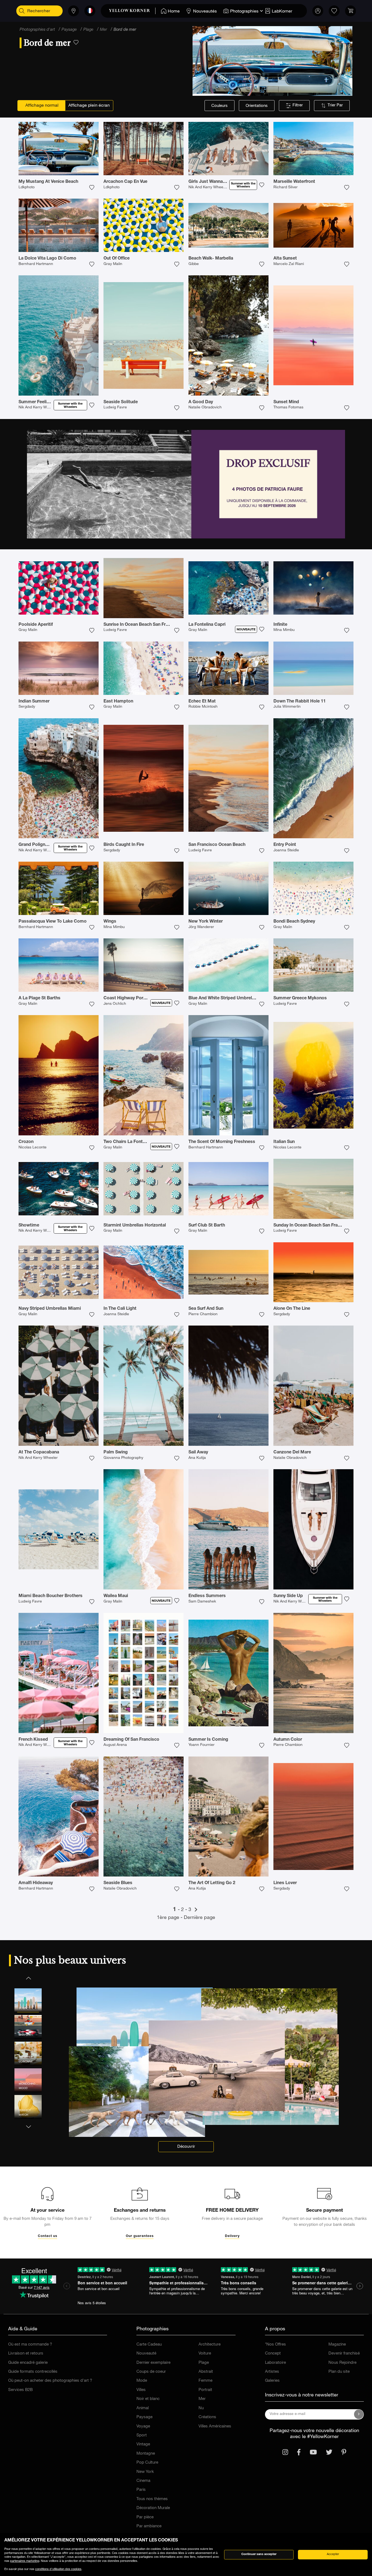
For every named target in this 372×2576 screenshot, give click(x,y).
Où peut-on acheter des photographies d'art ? (50, 2381)
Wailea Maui (116, 1596)
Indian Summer (34, 702)
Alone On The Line (292, 1309)
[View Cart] (350, 11)
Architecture (210, 2345)
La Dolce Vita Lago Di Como (47, 259)
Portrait (205, 2390)
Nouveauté (146, 2354)
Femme (205, 2381)
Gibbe (194, 264)
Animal (143, 2408)
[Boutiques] (74, 11)
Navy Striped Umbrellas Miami (50, 1309)
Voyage (143, 2426)
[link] (132, 11)
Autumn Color (288, 1740)
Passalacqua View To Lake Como (53, 922)
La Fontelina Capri (207, 625)
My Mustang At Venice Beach (48, 182)
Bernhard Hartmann (36, 264)
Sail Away (198, 1453)
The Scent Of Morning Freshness (222, 1142)
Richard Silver (286, 187)
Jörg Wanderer (201, 927)
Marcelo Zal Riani (289, 264)
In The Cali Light (120, 1309)
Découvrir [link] (186, 2147)
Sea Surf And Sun (206, 1309)
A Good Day (201, 402)
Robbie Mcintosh (203, 707)
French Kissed (33, 1740)
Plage (204, 2363)
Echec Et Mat (202, 702)
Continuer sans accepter (259, 2554)
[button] (28, 1978)
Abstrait (206, 2372)
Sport (142, 2435)
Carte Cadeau (149, 2345)
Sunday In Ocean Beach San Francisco (312, 1226)
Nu (201, 2408)
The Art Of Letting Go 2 (212, 1883)
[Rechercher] (22, 11)
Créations (207, 2417)
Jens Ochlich (115, 1004)
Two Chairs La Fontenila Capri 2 (136, 1142)
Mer (202, 2399)
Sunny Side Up (288, 1596)
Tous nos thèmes (152, 2499)
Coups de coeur (151, 2372)
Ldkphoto (27, 187)
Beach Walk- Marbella (211, 259)
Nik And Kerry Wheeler (208, 187)
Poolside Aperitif (36, 625)
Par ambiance (149, 2526)
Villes (141, 2390)
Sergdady (27, 707)
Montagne (146, 2454)
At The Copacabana (39, 1453)
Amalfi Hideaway (36, 1883)
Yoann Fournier (202, 1745)
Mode (142, 2381)
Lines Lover (285, 1883)
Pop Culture (147, 2463)
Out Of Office (117, 259)
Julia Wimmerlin (287, 707)
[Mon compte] (318, 11)
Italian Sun (284, 1142)
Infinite (280, 625)
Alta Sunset (285, 259)
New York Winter (206, 922)
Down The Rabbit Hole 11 (300, 702)
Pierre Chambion (203, 1314)
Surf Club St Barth (207, 1226)
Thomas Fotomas (288, 408)
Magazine (337, 2345)
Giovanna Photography (123, 1458)
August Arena (115, 1745)
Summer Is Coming (208, 1740)
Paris (141, 2490)
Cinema (143, 2481)
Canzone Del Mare (292, 1453)
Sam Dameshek (202, 1602)
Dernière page (199, 1918)
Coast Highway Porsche (128, 999)
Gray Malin (113, 264)
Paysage (144, 2417)
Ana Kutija (197, 1458)
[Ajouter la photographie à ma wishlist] (92, 187)
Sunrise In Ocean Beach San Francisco (143, 625)
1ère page (169, 1918)
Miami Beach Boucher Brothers (51, 1596)
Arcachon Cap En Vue (125, 182)
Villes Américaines (215, 2426)
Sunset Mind (286, 402)
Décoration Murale (153, 2508)
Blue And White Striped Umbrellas (223, 999)
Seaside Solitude (121, 402)
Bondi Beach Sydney (294, 922)
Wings (110, 922)
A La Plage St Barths (39, 999)
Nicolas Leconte (33, 1148)
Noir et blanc (148, 2399)
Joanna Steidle (286, 851)
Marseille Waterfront (294, 182)
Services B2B (20, 2390)
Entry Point (285, 845)
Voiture (205, 2354)
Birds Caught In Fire (124, 845)
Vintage (143, 2444)
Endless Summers (207, 1596)
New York (145, 2472)
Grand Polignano (36, 845)
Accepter (333, 2554)
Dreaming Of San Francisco (131, 1740)
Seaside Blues (118, 1883)
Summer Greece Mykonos (300, 999)
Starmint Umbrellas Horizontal (135, 1226)
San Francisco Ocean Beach (217, 845)
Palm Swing (116, 1453)
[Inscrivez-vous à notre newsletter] (359, 2414)
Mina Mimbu (284, 630)
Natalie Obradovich (205, 408)
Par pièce (145, 2517)
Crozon (26, 1142)
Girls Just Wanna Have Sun (216, 182)
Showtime (29, 1226)
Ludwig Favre (115, 408)
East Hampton (118, 702)
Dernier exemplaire (153, 2363)
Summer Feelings (36, 402)
